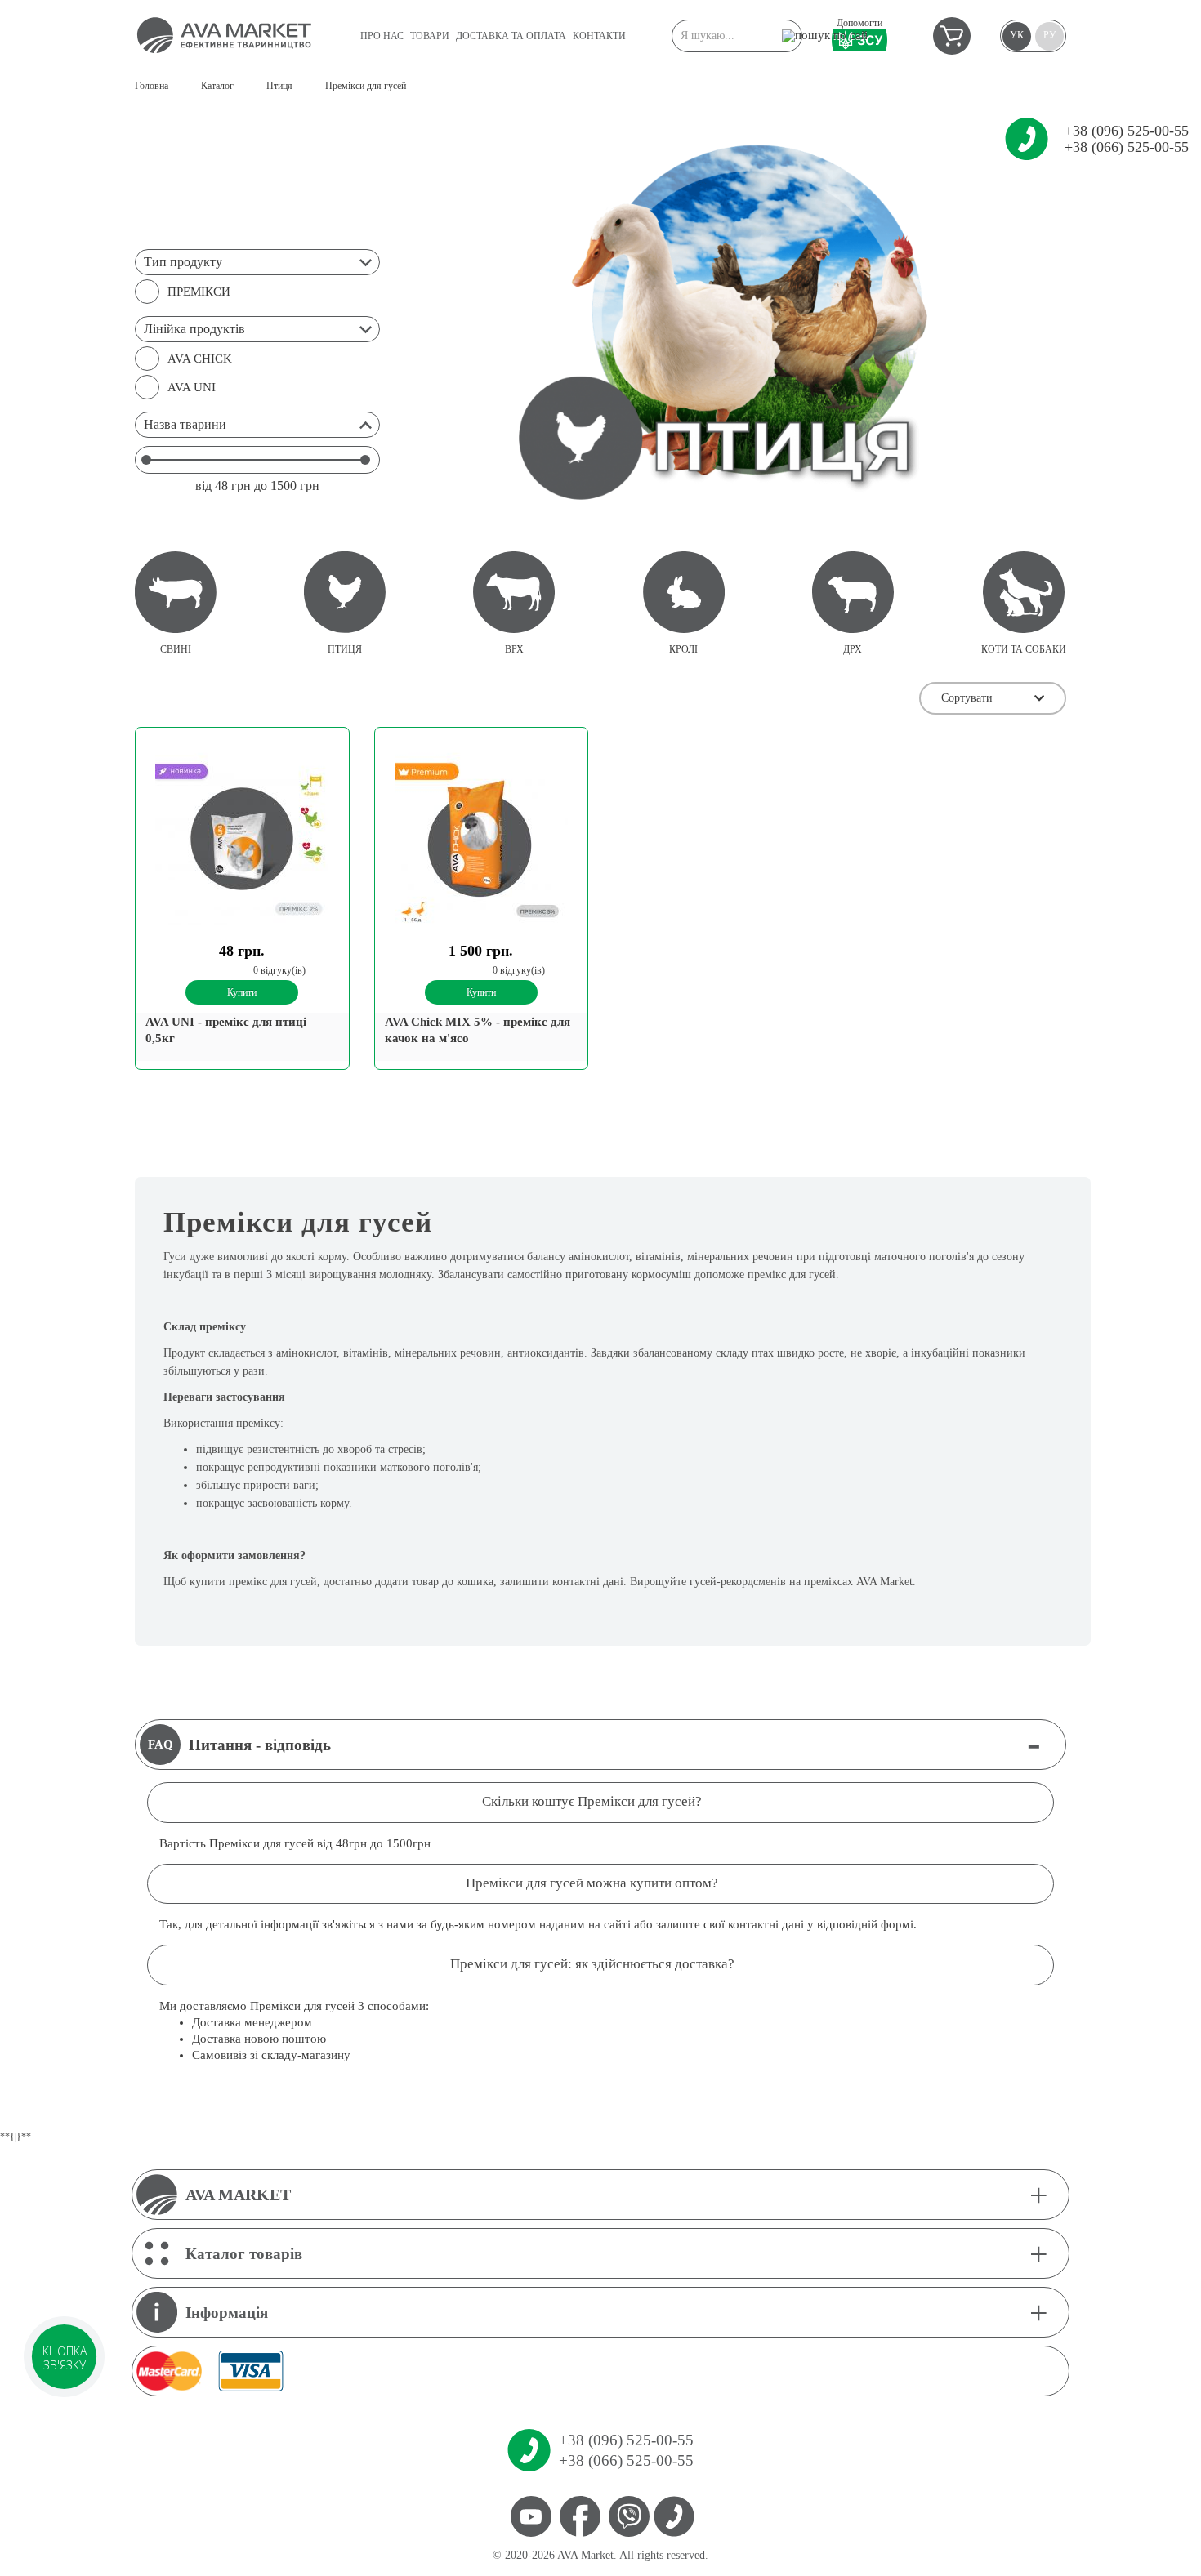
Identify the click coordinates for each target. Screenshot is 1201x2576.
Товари (430, 36)
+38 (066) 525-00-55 (1127, 147)
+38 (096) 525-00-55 (1127, 131)
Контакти (599, 36)
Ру (1050, 35)
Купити (242, 992)
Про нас (382, 36)
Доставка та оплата (511, 36)
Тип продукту (183, 262)
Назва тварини (185, 424)
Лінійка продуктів (194, 329)
